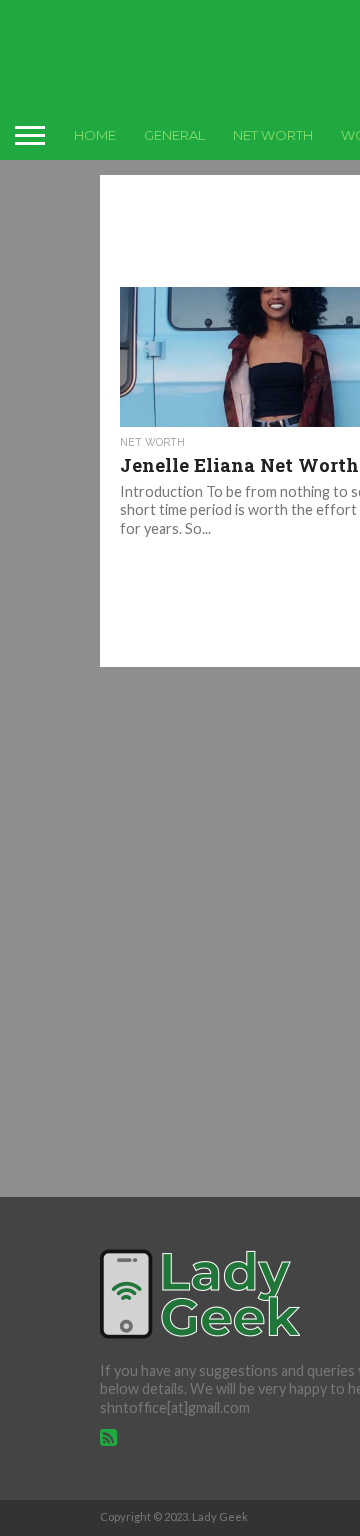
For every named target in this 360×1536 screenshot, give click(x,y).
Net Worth (273, 135)
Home (95, 135)
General (174, 135)
